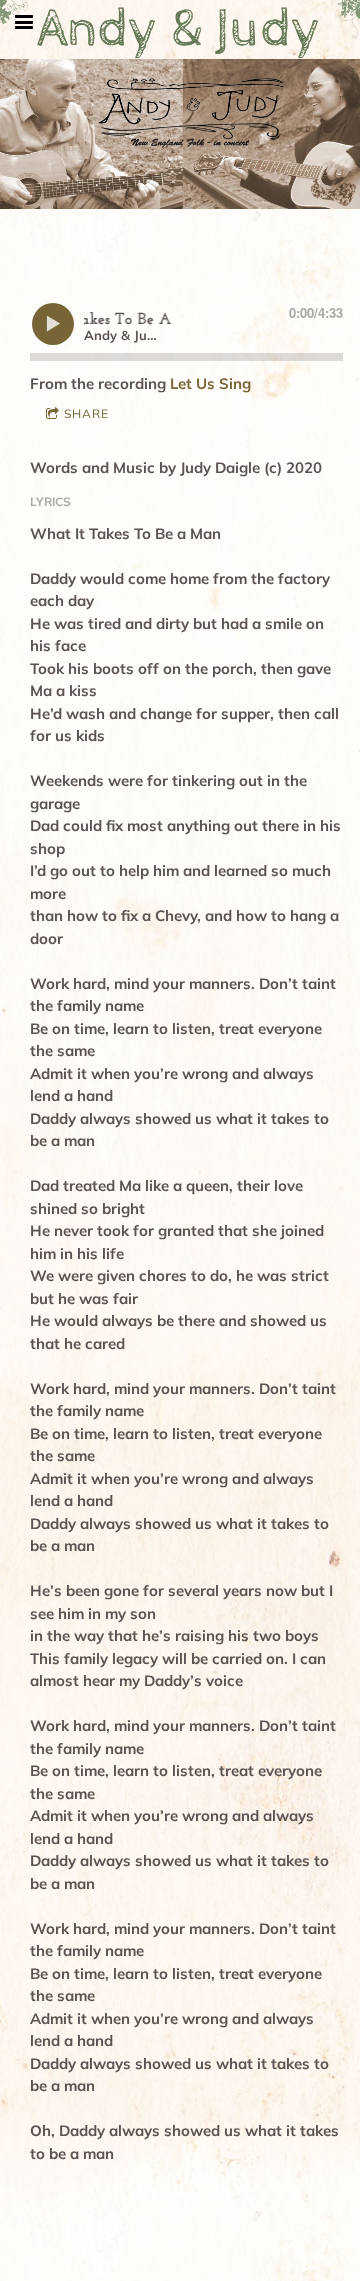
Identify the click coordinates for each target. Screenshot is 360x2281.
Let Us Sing (210, 383)
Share (86, 413)
